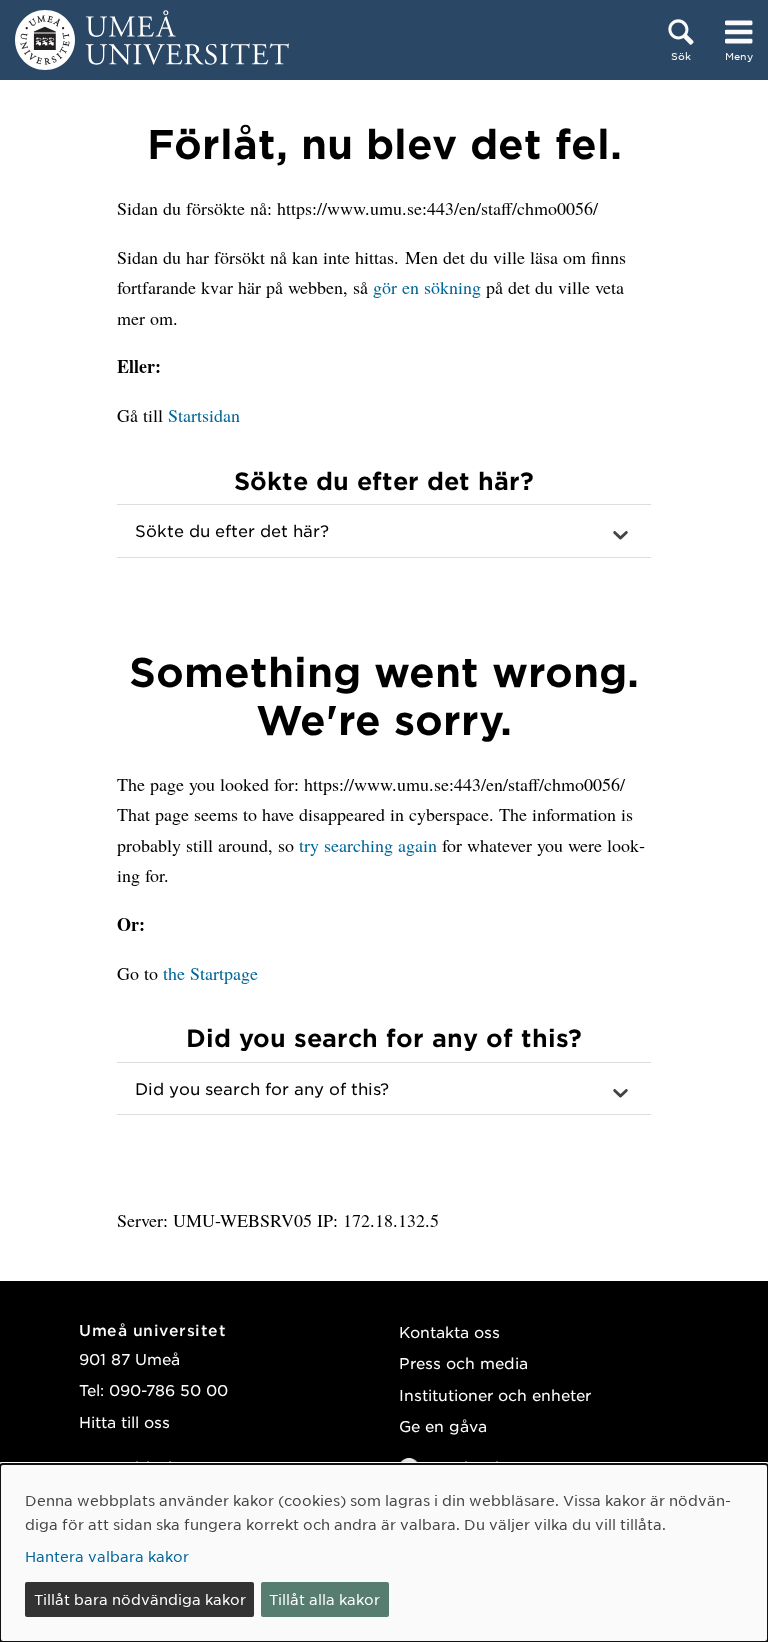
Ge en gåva (443, 1425)
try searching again (368, 845)
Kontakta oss (449, 1331)
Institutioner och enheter (495, 1394)
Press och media (463, 1362)
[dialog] (384, 1553)
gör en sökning (427, 287)
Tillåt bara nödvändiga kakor (140, 1599)
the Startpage (210, 973)
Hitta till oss (124, 1421)
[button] (383, 531)
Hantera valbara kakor (107, 1556)
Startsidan (204, 415)
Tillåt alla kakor (324, 1599)
